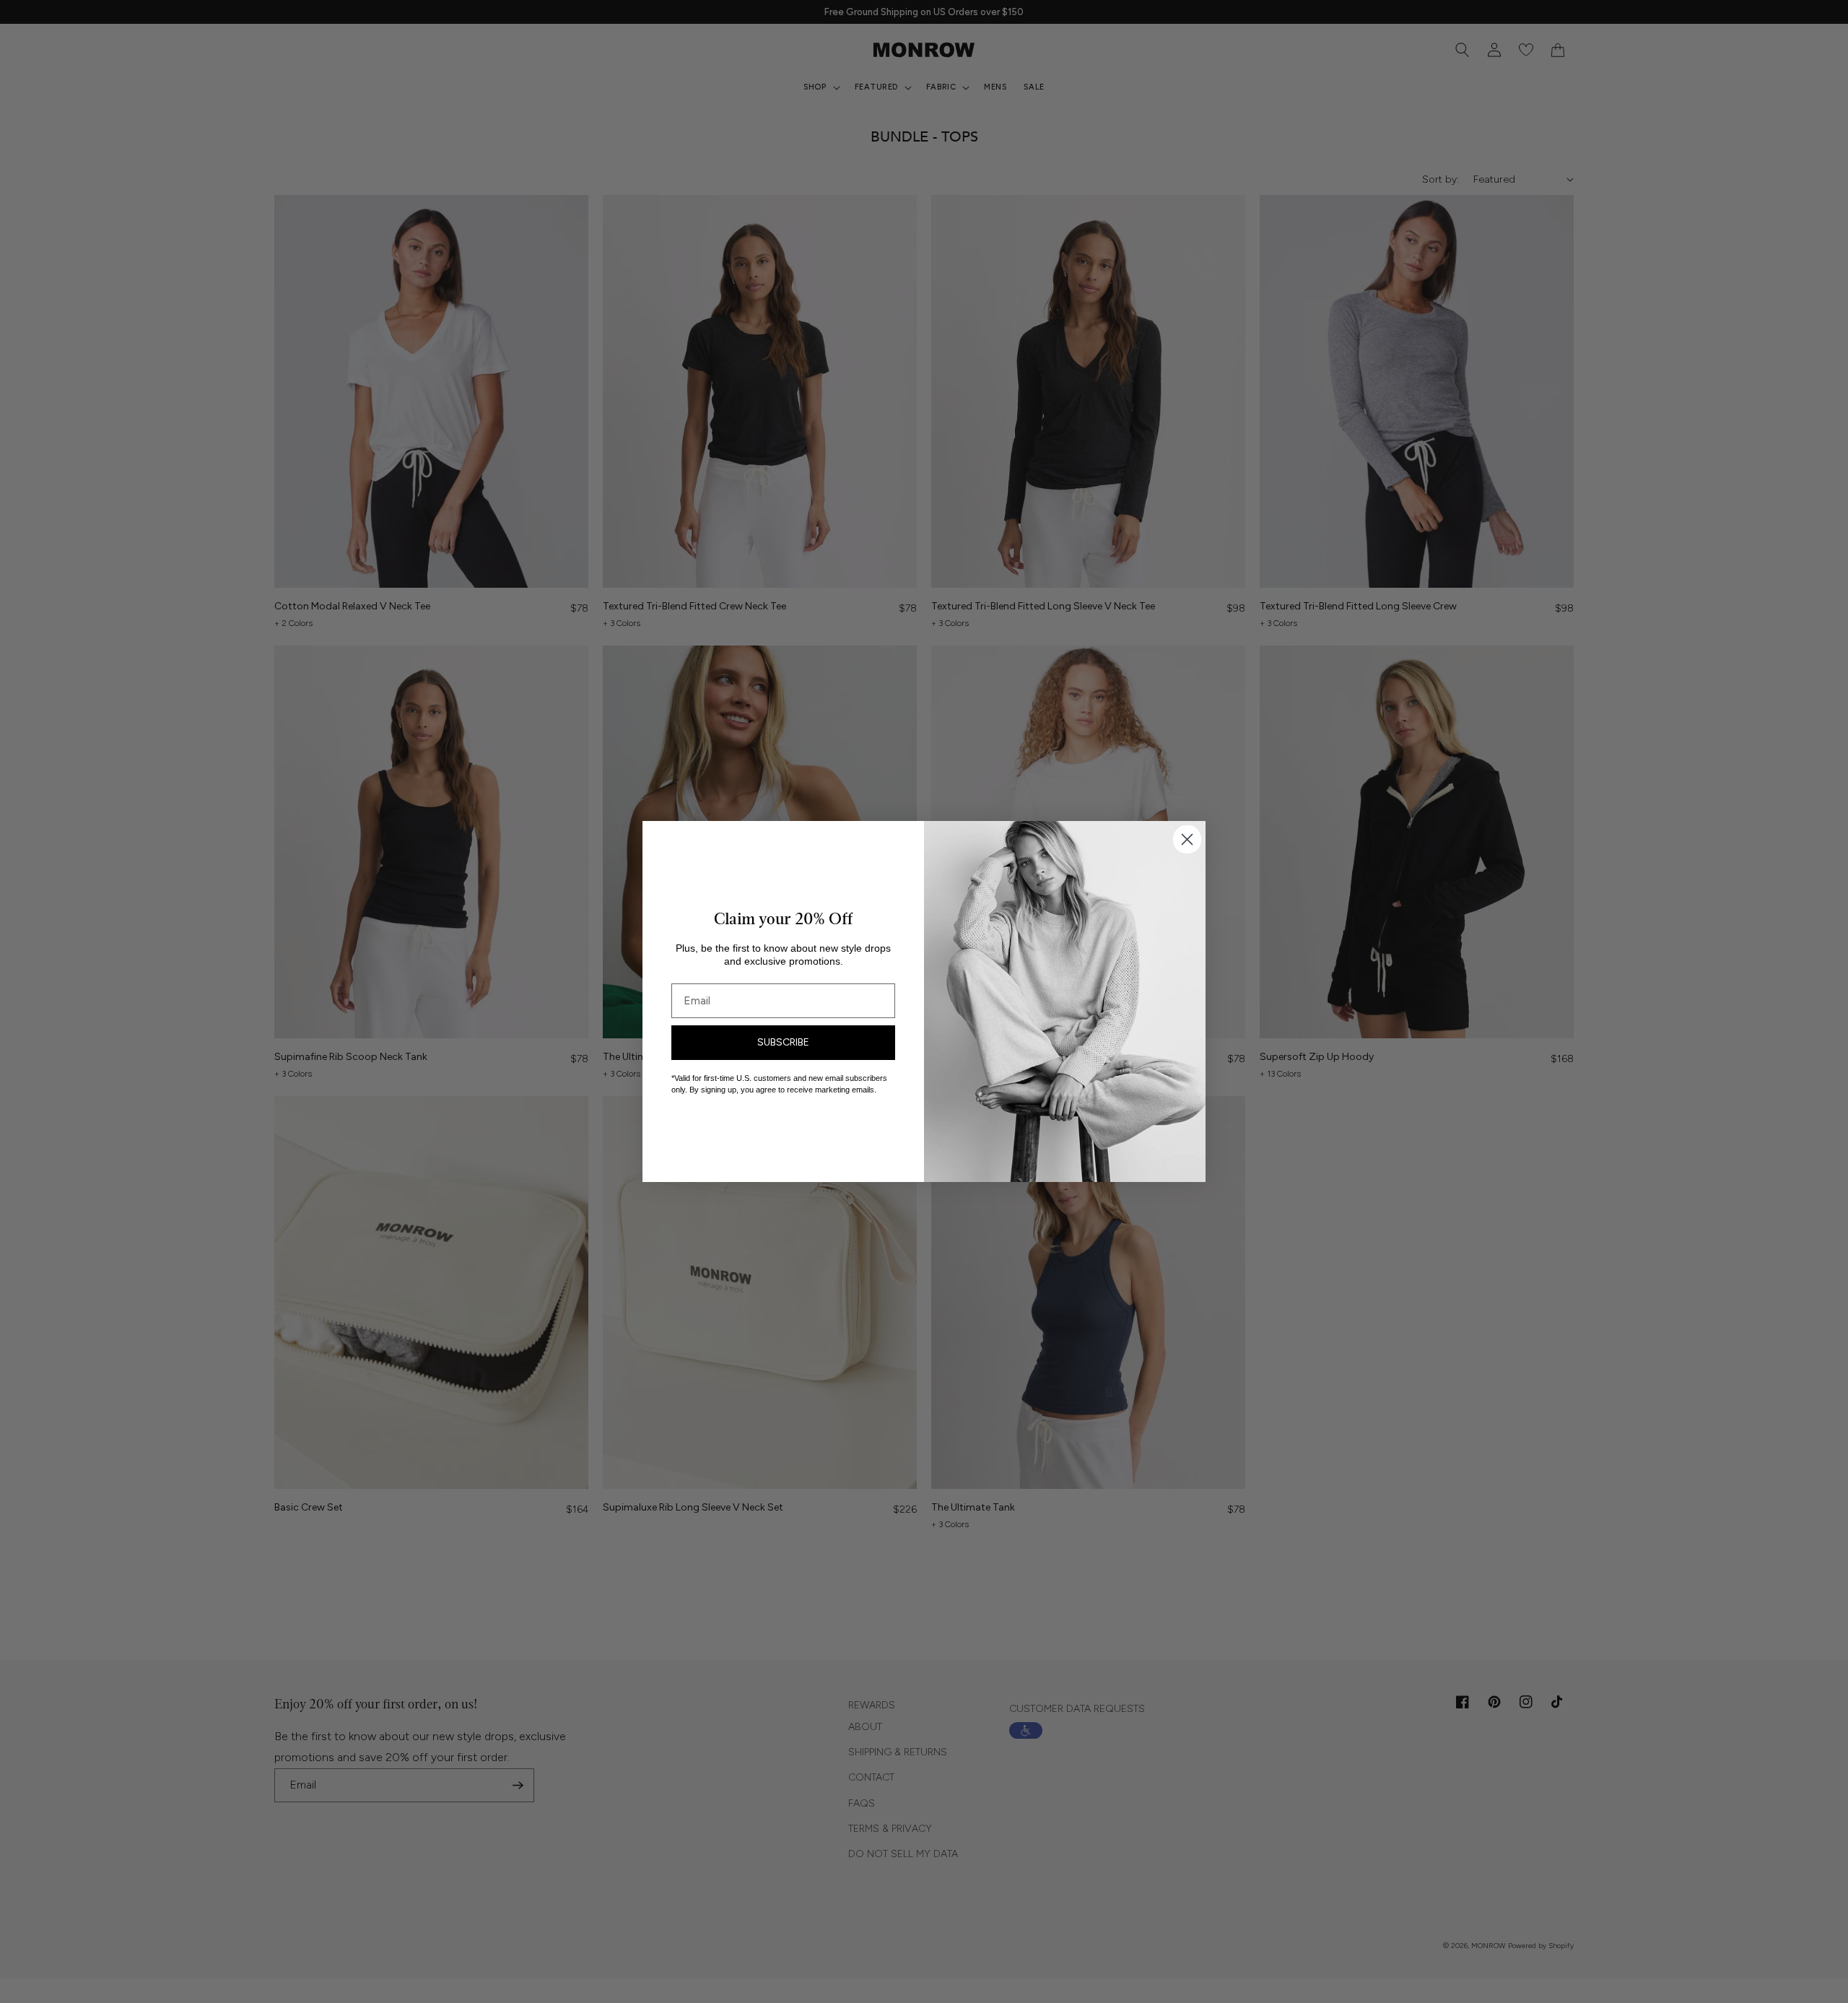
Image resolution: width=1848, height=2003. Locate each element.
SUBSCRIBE (783, 1042)
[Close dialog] (1187, 839)
